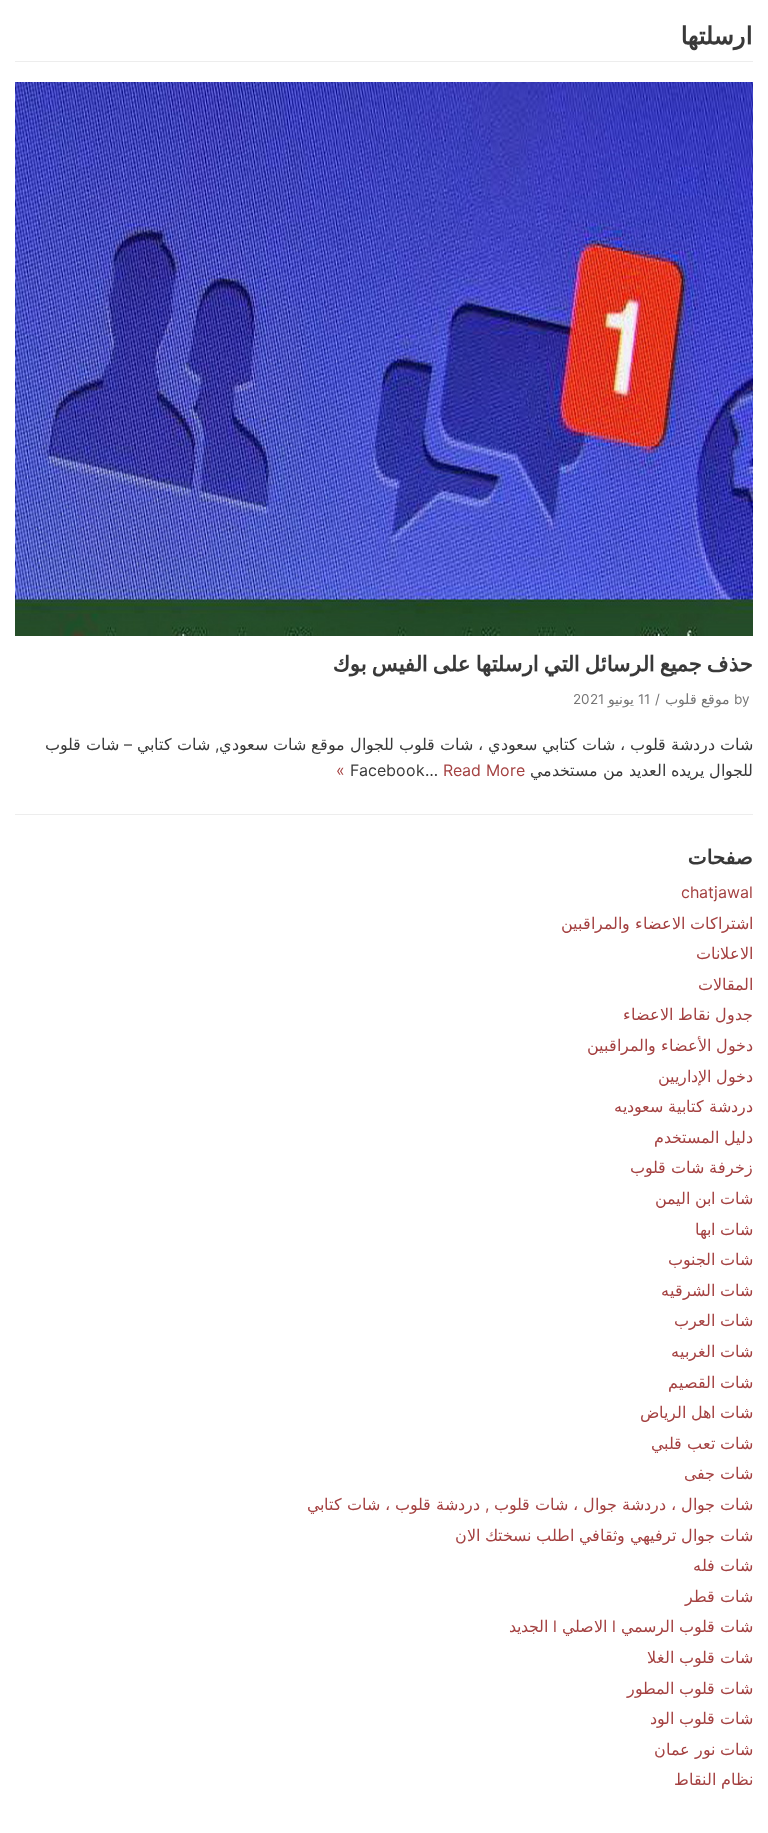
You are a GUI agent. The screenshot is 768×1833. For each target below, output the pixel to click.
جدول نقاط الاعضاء (688, 1014)
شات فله (723, 1565)
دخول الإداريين (705, 1076)
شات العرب (713, 1320)
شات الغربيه (712, 1351)
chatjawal (717, 892)
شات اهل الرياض (696, 1412)
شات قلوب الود (701, 1718)
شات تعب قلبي (702, 1443)
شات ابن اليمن (704, 1198)
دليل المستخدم (703, 1137)
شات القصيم (710, 1382)
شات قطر (719, 1596)
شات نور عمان (703, 1749)
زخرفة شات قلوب (691, 1167)
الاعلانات (724, 953)
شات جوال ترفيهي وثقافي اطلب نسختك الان (604, 1535)
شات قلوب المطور (690, 1688)
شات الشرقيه (707, 1290)
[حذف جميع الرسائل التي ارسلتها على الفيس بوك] (384, 359)
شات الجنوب (710, 1259)
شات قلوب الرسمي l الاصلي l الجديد (631, 1626)
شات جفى (718, 1473)
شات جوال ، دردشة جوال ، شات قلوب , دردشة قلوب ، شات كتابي (530, 1504)
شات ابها (724, 1229)
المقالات (725, 984)
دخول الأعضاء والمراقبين (670, 1045)
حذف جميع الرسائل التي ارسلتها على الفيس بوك (543, 663)
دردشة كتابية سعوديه (683, 1106)
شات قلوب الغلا (700, 1657)
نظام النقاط (713, 1779)
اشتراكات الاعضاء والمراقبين (657, 923)
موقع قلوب (697, 699)
